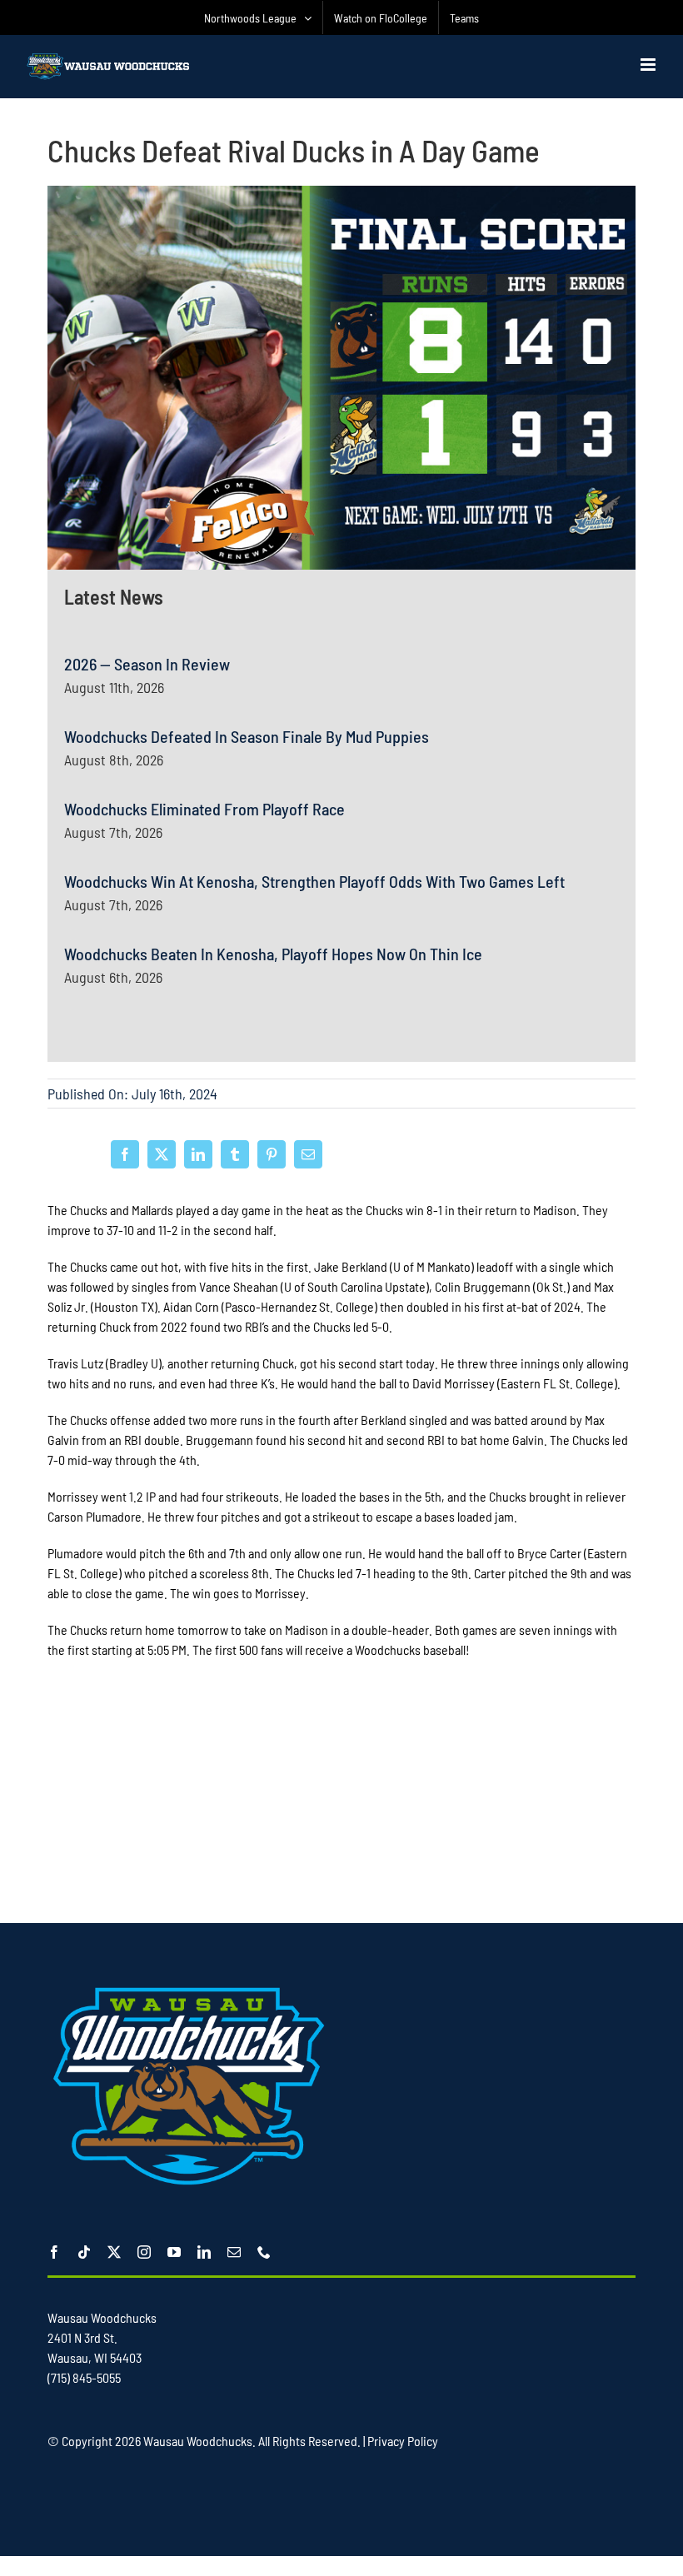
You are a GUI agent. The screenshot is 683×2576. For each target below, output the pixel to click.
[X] (162, 1154)
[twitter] (114, 2252)
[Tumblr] (235, 1154)
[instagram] (144, 2252)
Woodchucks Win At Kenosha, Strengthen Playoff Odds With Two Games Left (314, 881)
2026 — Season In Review (147, 664)
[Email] (308, 1154)
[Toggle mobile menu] (649, 65)
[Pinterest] (272, 1154)
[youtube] (174, 2252)
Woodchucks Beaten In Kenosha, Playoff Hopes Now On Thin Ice (273, 954)
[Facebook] (125, 1154)
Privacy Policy (403, 2441)
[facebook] (54, 2252)
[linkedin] (204, 2252)
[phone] (264, 2252)
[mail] (234, 2252)
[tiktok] (84, 2252)
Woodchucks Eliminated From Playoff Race (204, 809)
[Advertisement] (341, 1797)
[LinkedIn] (198, 1154)
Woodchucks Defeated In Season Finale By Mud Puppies (247, 736)
